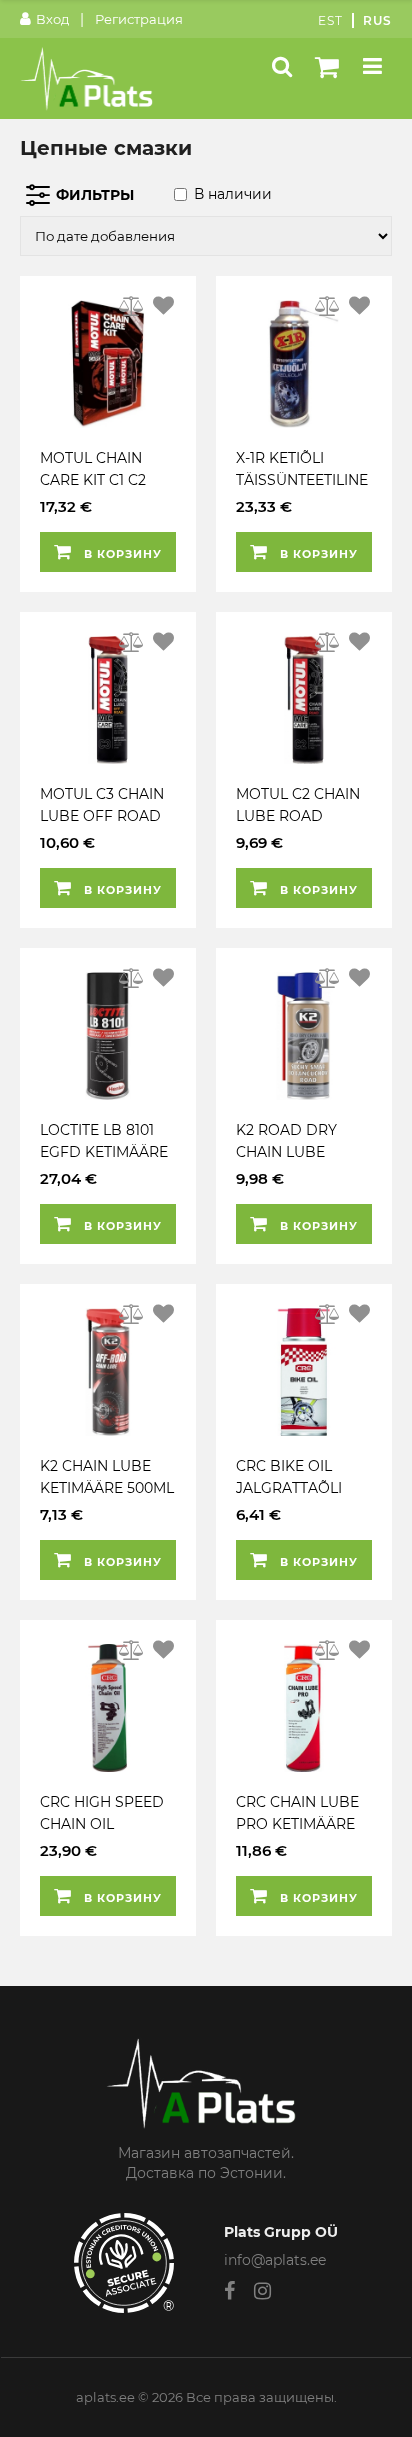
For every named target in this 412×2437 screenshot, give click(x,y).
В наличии (233, 194)
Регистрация (139, 19)
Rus (377, 20)
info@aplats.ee (275, 2260)
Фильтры (95, 195)
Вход (52, 19)
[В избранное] (163, 306)
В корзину (121, 554)
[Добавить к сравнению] (132, 306)
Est (330, 20)
